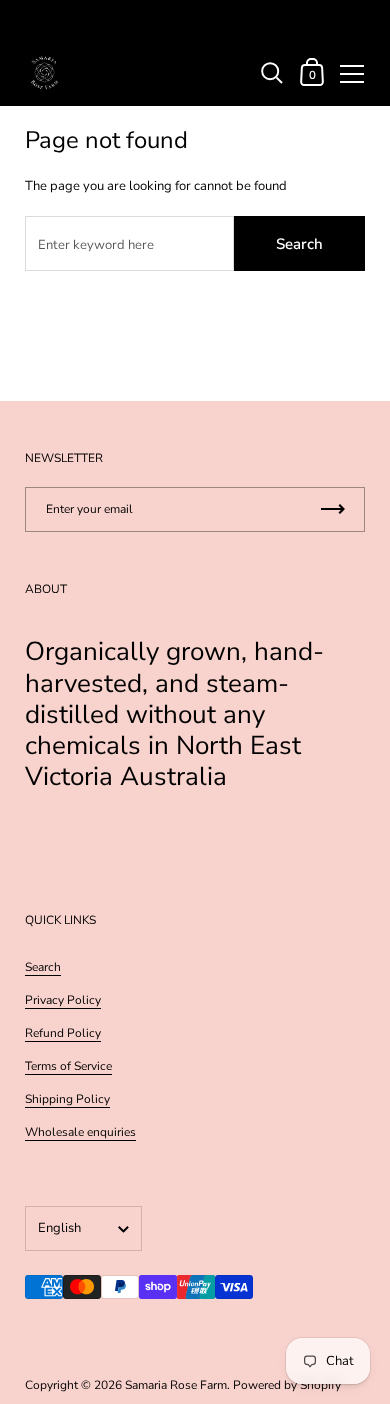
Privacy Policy (63, 1000)
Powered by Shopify (287, 1385)
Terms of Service (68, 1066)
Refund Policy (63, 1033)
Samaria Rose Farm (176, 1385)
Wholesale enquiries (80, 1132)
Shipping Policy (67, 1099)
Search (299, 244)
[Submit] (333, 509)
